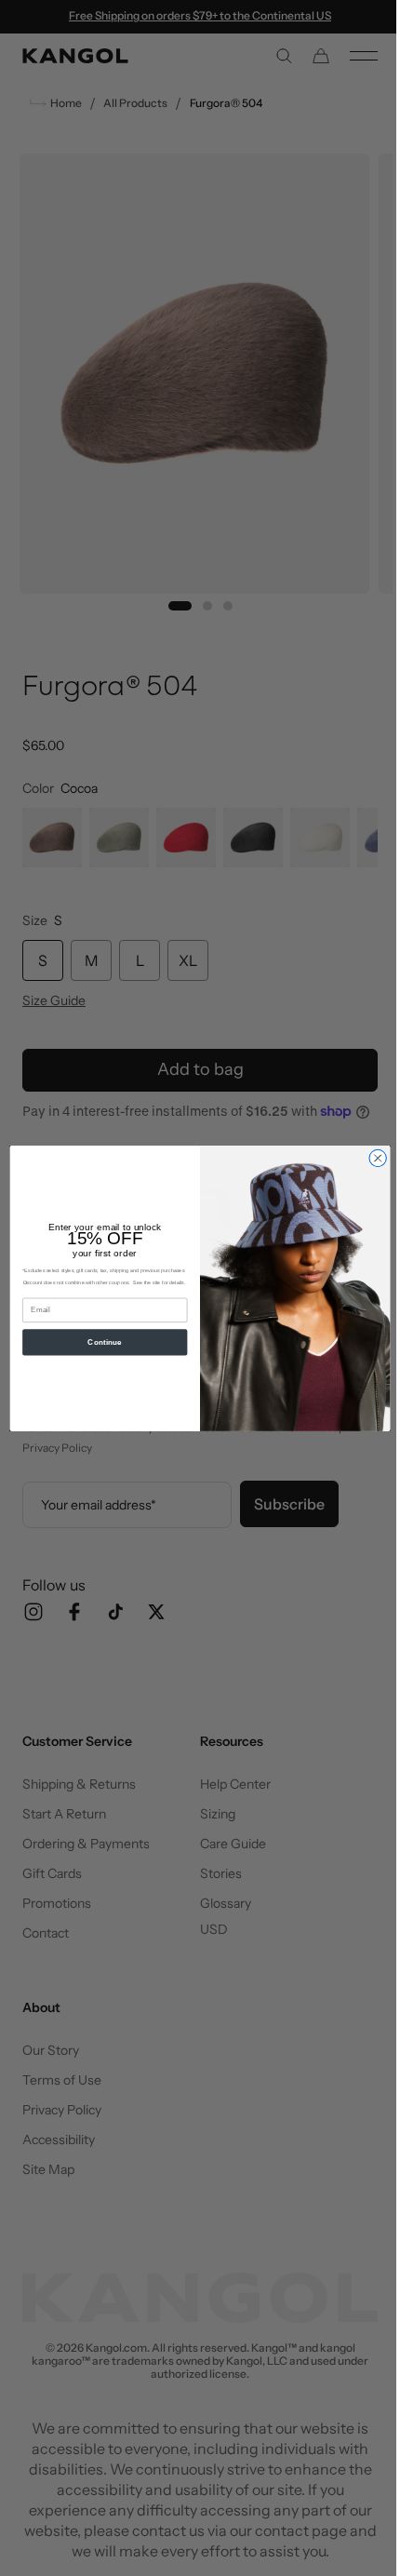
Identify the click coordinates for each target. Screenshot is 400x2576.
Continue (98, 1342)
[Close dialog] (370, 1158)
